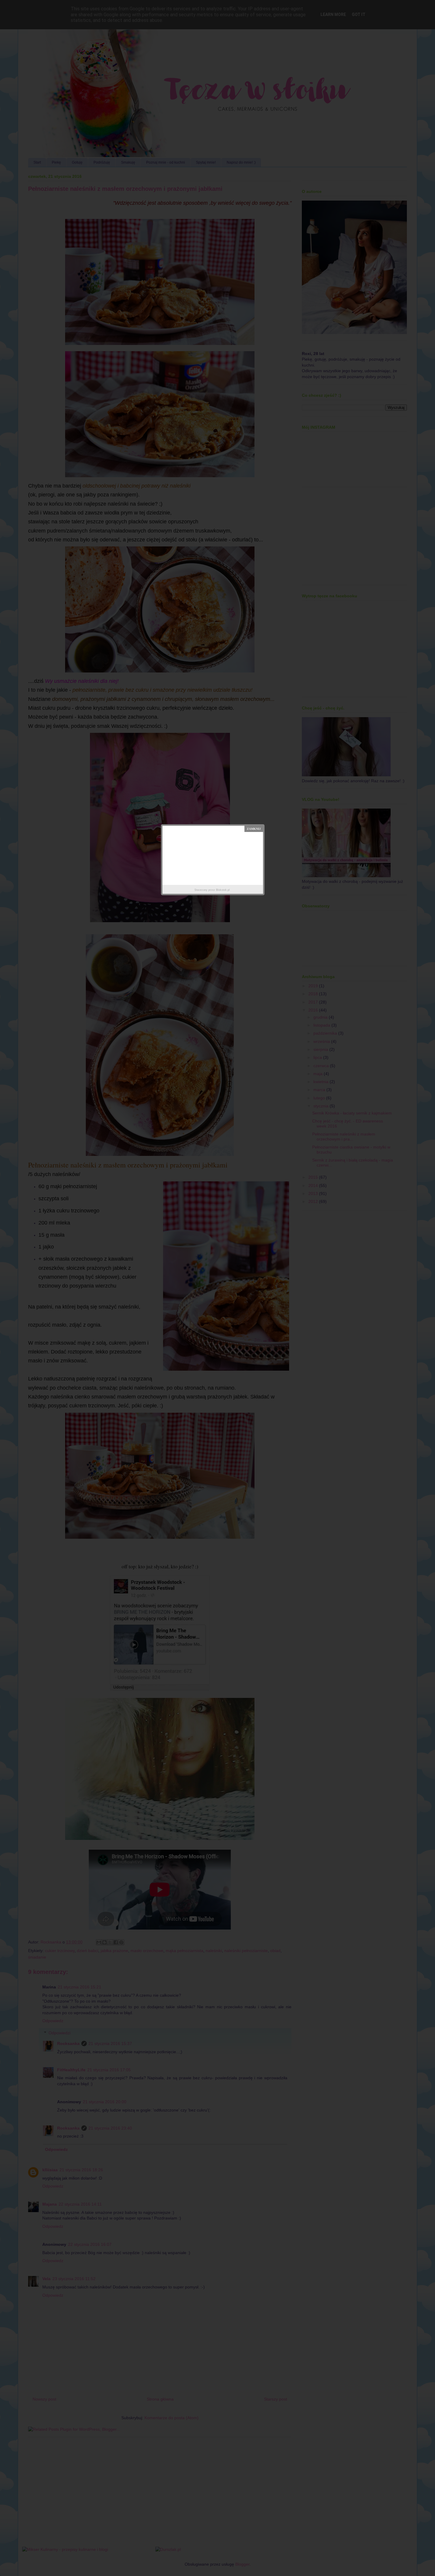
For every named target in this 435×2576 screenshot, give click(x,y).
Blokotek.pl (223, 890)
